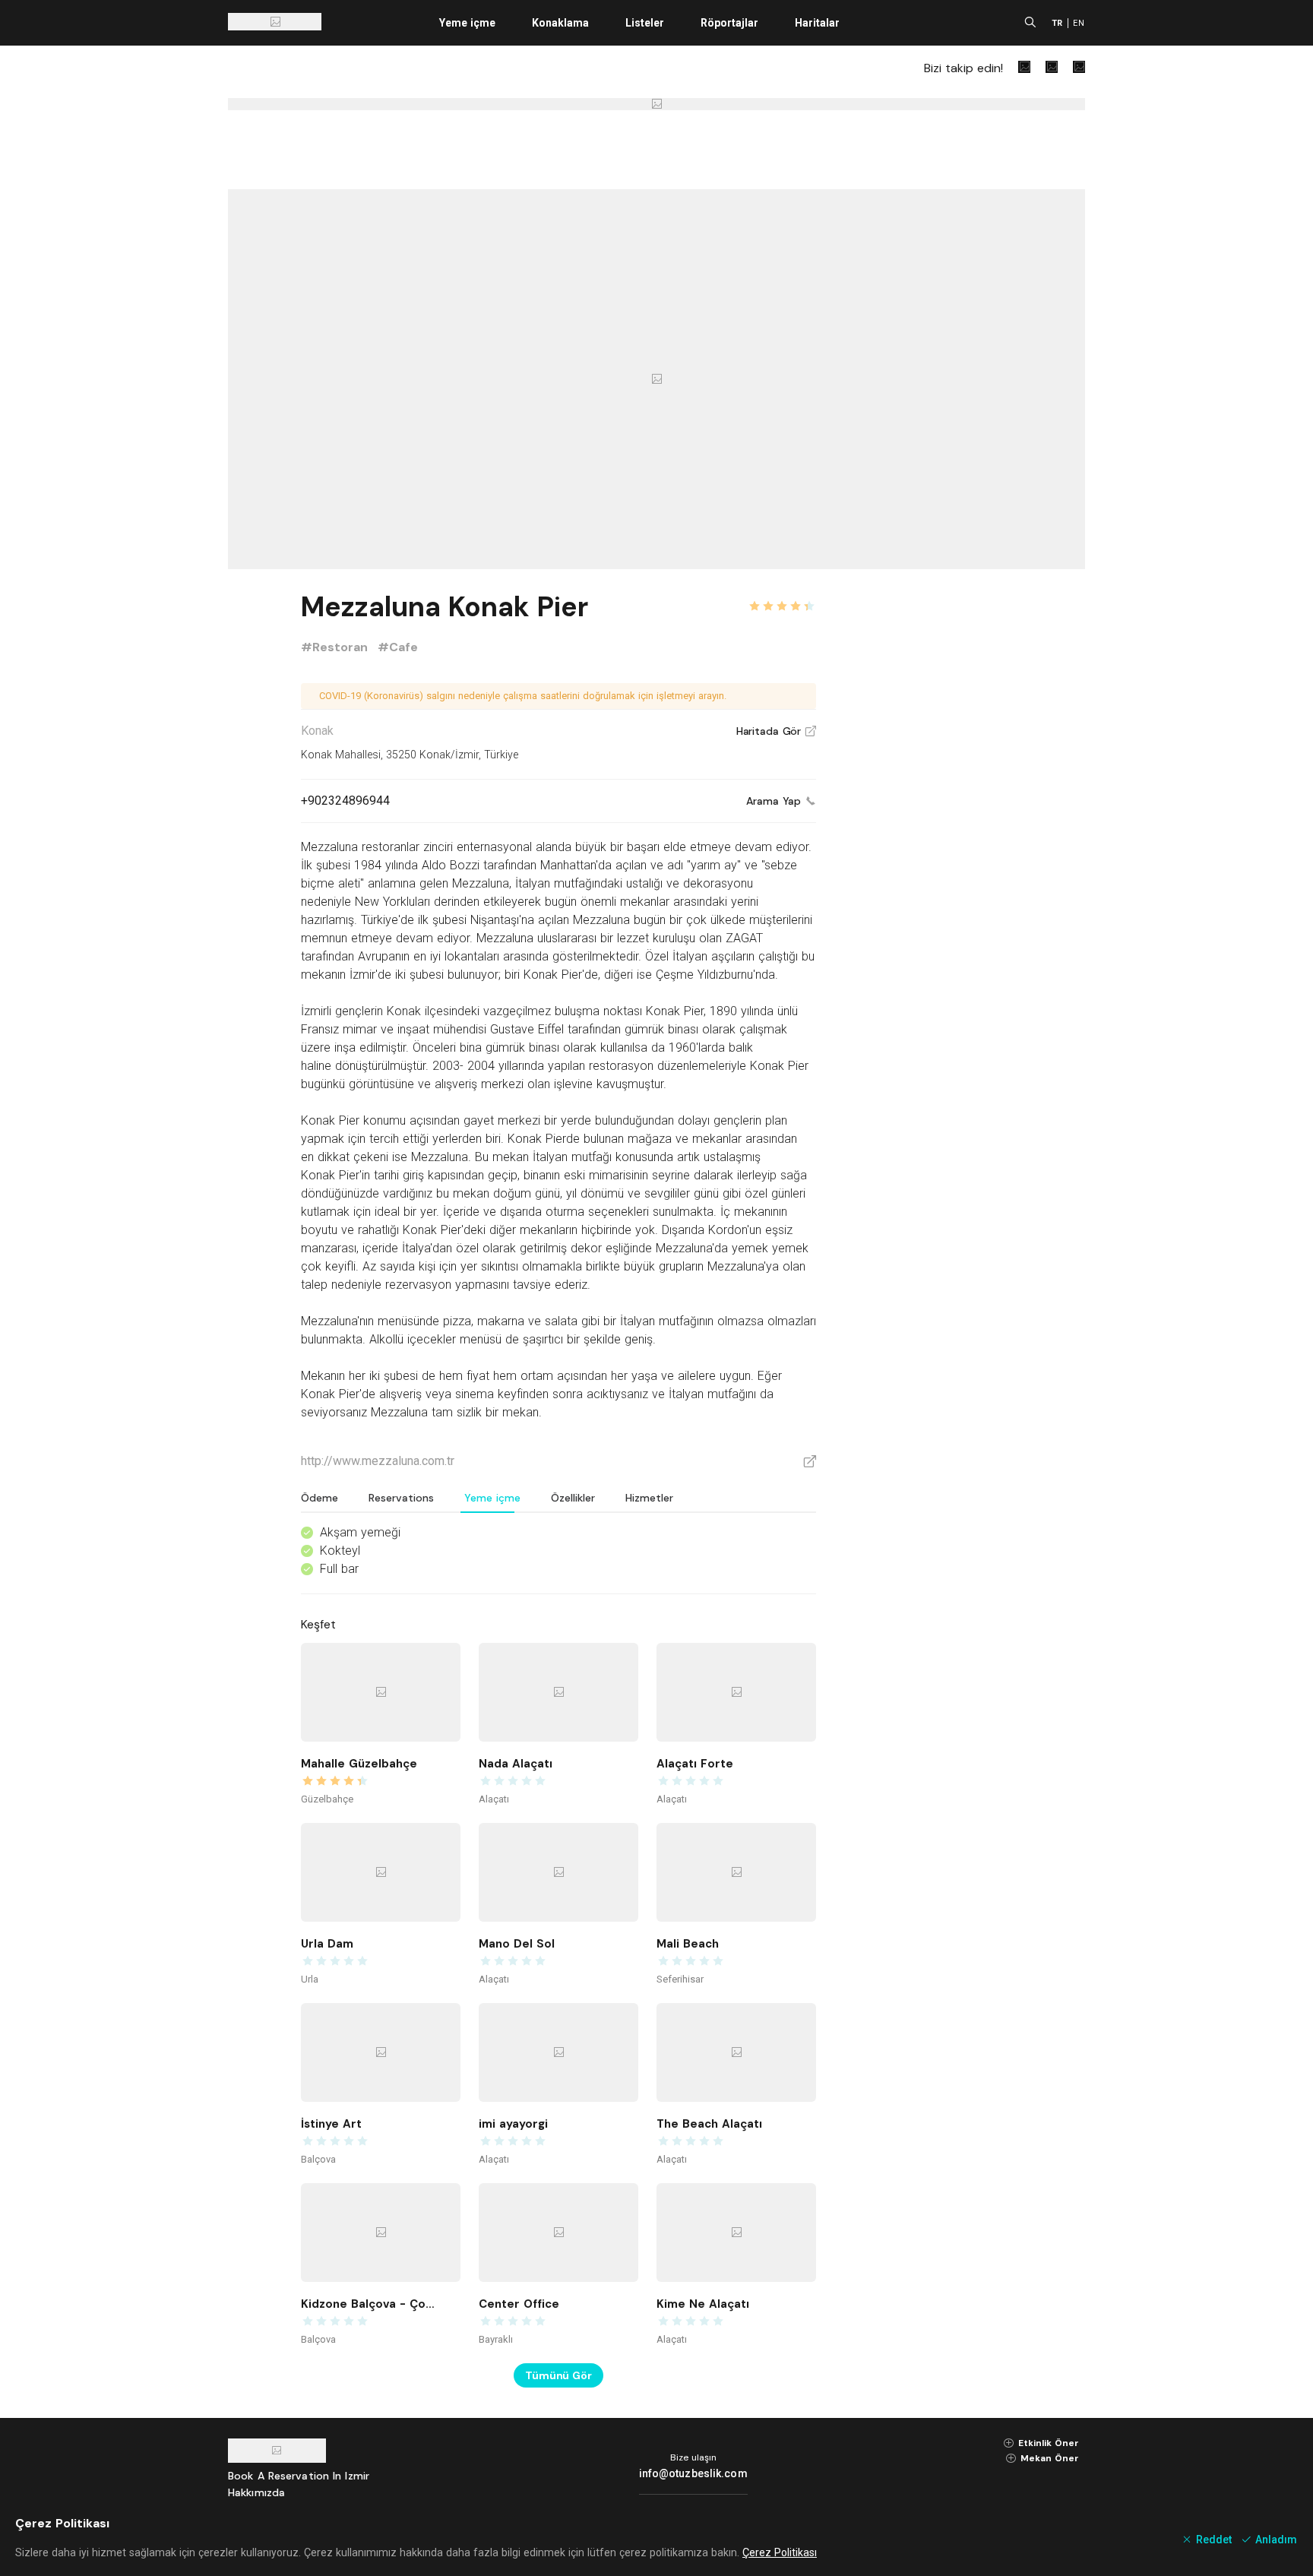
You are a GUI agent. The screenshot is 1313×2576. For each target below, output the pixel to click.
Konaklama (560, 23)
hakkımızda (256, 2492)
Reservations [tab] (401, 1498)
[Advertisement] (971, 815)
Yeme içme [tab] (492, 1498)
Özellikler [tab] (573, 1498)
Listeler (645, 23)
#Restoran (336, 647)
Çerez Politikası (780, 2552)
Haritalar (817, 23)
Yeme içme (467, 23)
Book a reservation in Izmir (299, 2476)
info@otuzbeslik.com (693, 2473)
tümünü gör (558, 2375)
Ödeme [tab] (320, 1498)
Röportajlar (729, 23)
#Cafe (398, 647)
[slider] (782, 597)
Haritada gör (776, 731)
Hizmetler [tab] (649, 1498)
